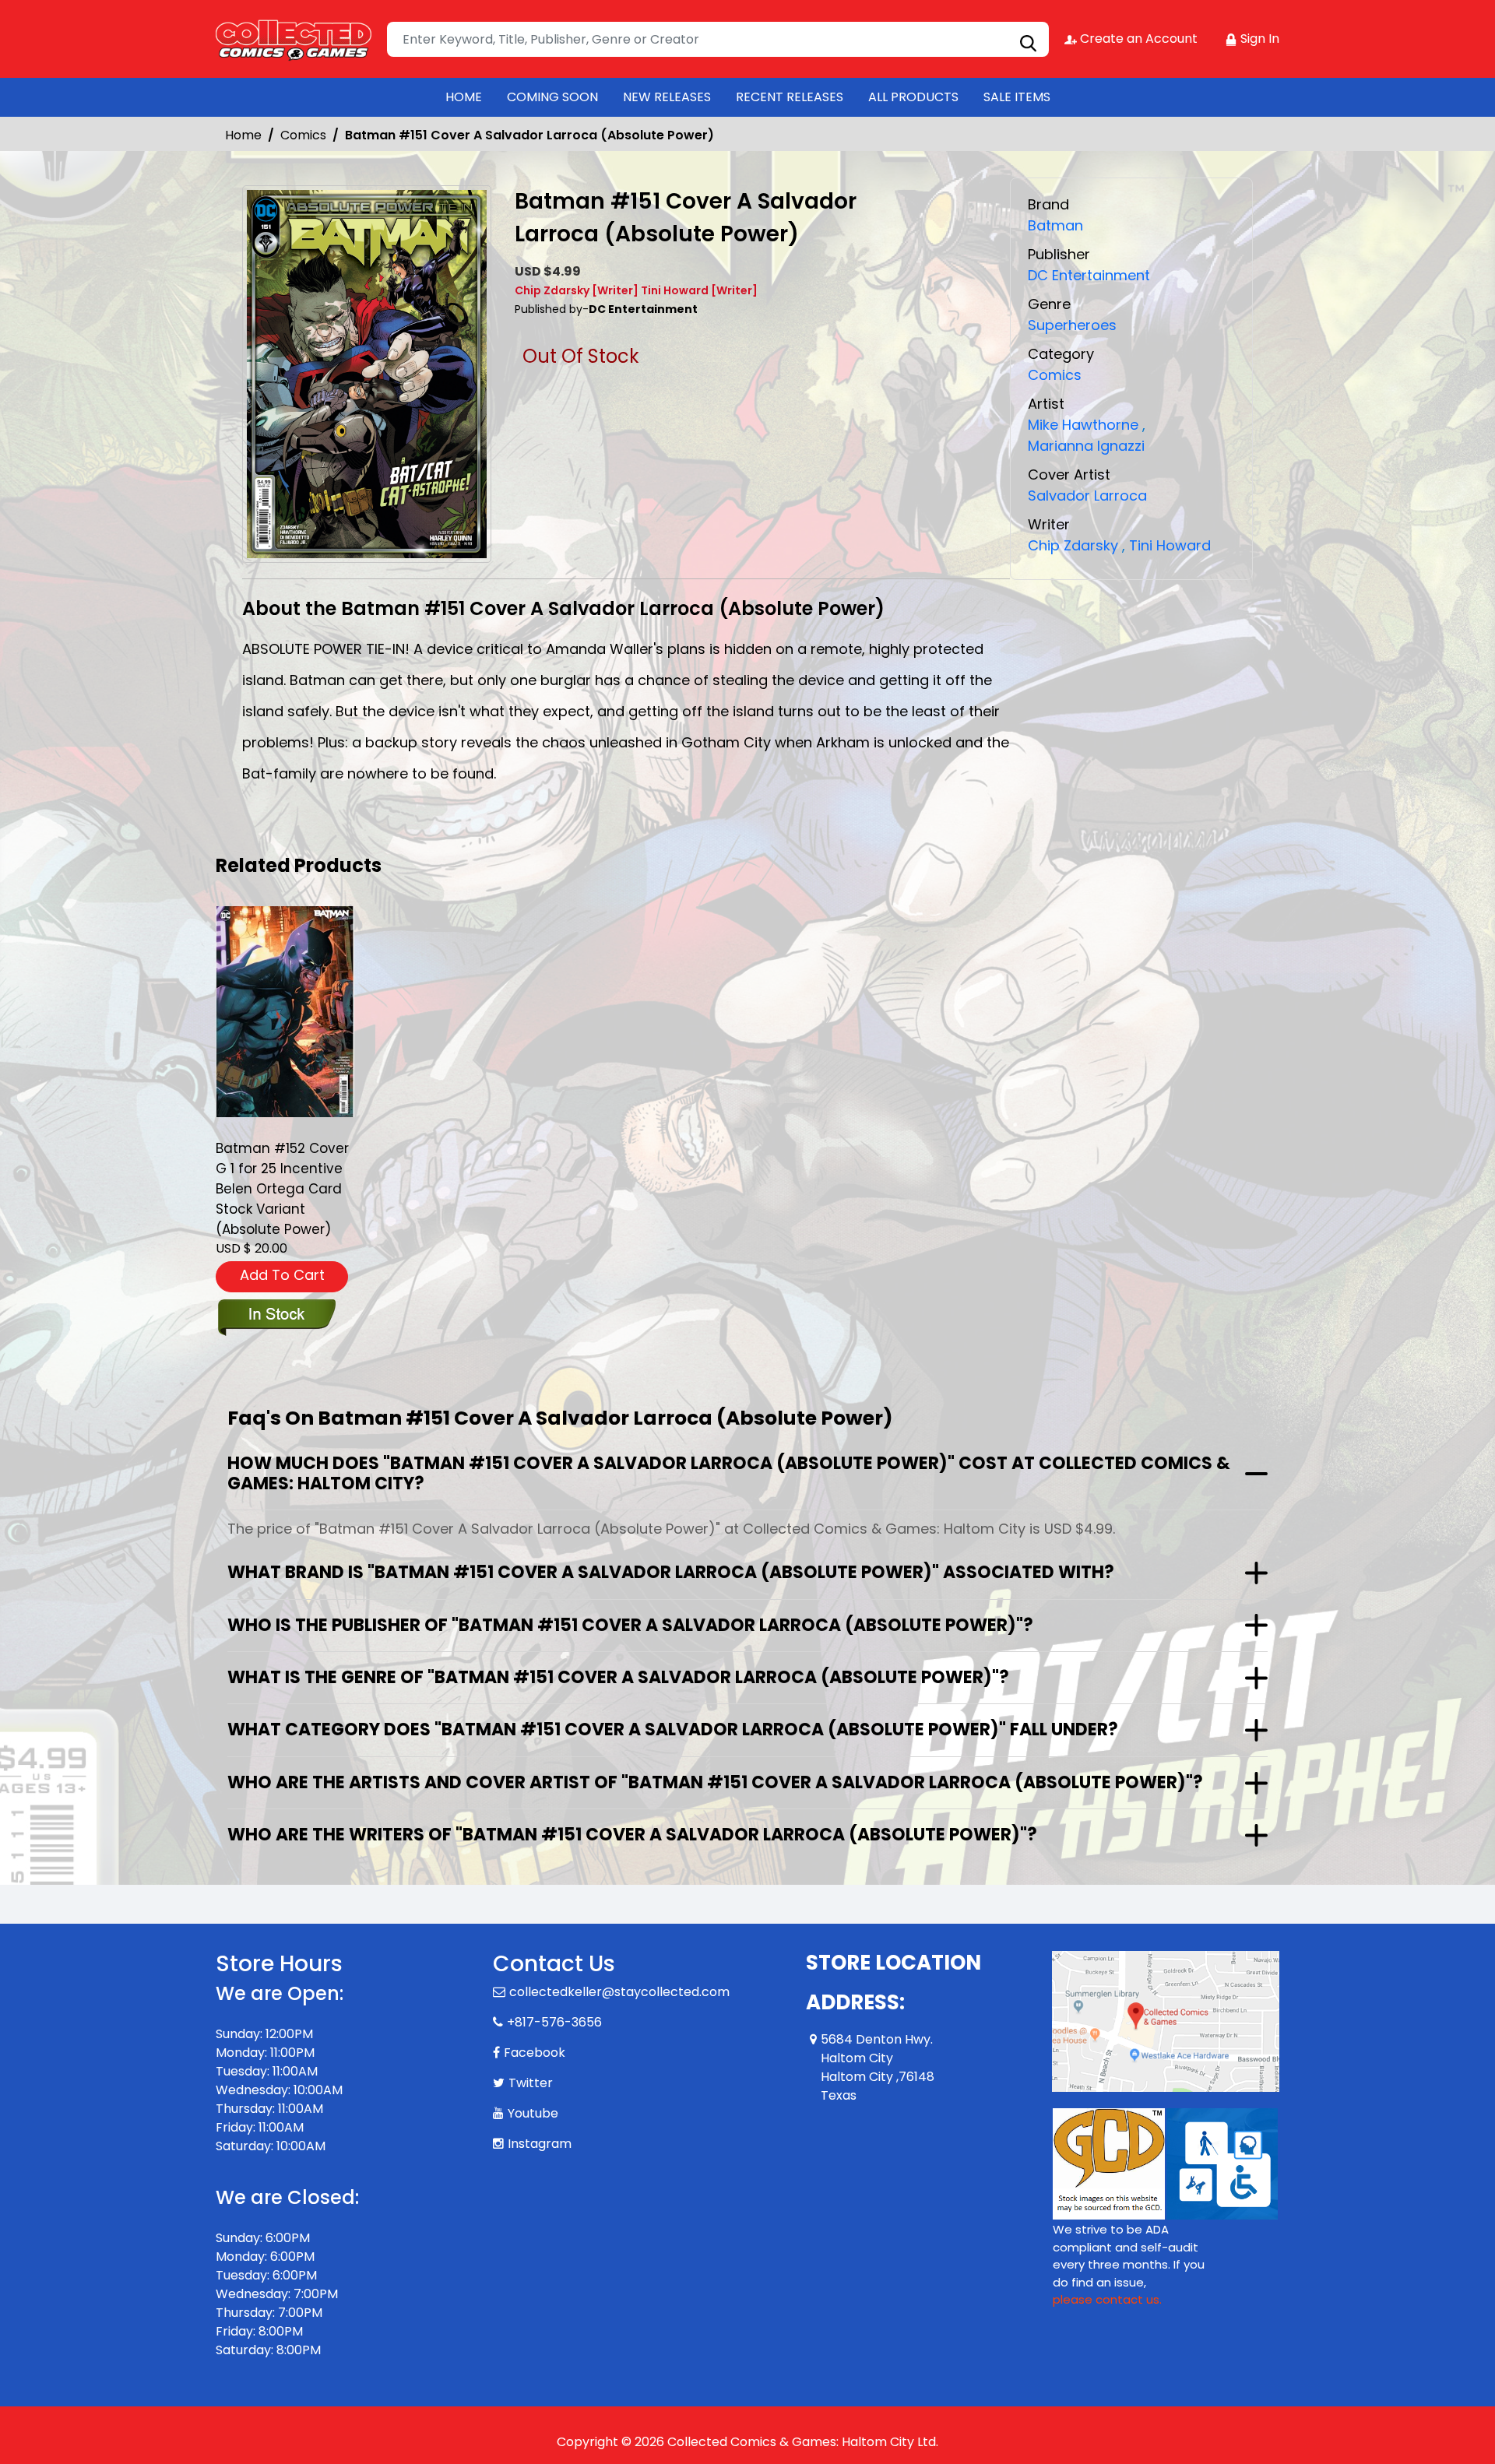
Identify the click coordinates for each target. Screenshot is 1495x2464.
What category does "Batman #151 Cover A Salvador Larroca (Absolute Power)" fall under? (673, 1729)
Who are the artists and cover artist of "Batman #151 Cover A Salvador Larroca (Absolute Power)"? (715, 1782)
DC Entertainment (1089, 275)
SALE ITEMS (1017, 97)
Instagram (540, 2144)
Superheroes (1072, 325)
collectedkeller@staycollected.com (619, 1992)
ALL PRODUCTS (913, 97)
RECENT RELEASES (790, 97)
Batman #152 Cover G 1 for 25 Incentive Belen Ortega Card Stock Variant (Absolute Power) (282, 1189)
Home (243, 135)
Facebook (535, 2053)
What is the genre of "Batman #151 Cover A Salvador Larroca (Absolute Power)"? (618, 1677)
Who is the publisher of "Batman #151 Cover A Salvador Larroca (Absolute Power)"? (630, 1625)
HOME (464, 97)
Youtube (533, 2113)
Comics (303, 135)
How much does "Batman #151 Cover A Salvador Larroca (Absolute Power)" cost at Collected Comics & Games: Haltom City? (729, 1473)
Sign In (1258, 39)
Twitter (531, 2083)
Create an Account (1137, 39)
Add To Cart (282, 1275)
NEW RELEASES (667, 97)
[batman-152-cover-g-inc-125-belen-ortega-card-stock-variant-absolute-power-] (285, 1011)
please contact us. (1107, 2299)
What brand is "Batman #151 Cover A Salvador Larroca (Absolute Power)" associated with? (671, 1572)
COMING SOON (552, 97)
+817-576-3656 (554, 2022)
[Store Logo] (294, 39)
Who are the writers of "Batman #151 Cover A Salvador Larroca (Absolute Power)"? (632, 1835)
